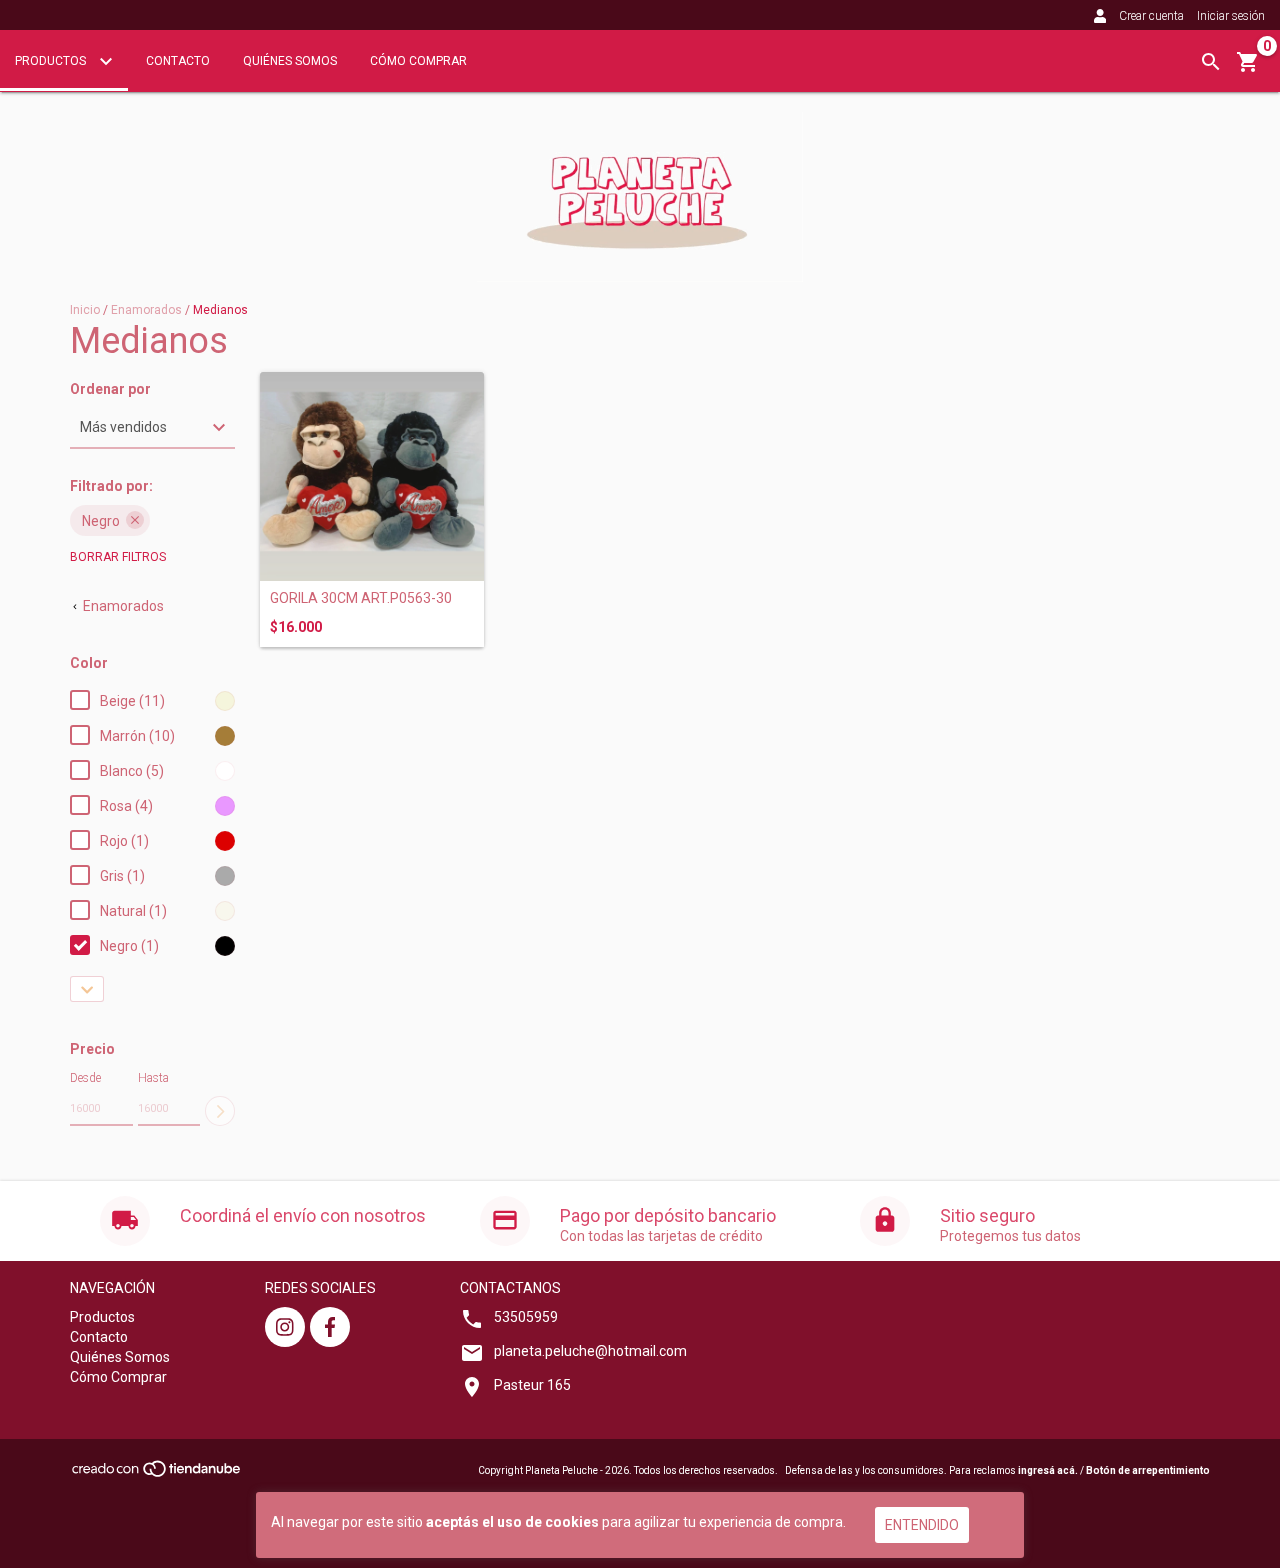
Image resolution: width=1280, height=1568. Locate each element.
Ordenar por (110, 389)
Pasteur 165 (532, 1385)
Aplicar (220, 1111)
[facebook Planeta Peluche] (330, 1327)
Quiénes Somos (290, 61)
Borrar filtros (118, 557)
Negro (101, 521)
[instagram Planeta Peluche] (285, 1327)
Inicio (85, 310)
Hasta (153, 1078)
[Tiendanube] (157, 1474)
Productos (52, 61)
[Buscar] (1211, 62)
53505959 (526, 1317)
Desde (85, 1078)
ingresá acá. (1048, 1470)
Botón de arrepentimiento (1148, 1470)
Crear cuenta (1151, 16)
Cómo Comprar (418, 61)
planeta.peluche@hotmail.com (590, 1351)
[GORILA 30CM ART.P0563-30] (372, 476)
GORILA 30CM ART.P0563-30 (361, 598)
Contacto (178, 61)
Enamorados (146, 310)
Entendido (922, 1525)
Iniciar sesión (1231, 16)
